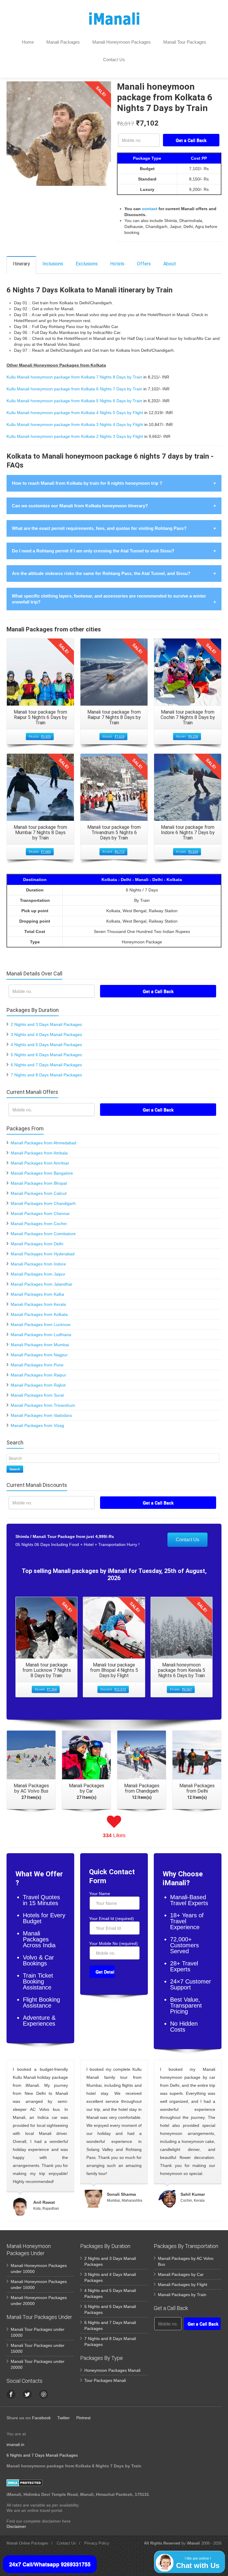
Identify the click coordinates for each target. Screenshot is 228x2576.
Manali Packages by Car (181, 2274)
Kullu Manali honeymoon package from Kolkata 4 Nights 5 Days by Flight (75, 413)
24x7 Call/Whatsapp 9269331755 (50, 2564)
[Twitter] (27, 2394)
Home (28, 42)
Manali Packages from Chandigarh (43, 1203)
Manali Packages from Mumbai (40, 1345)
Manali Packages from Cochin (39, 1224)
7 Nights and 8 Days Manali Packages (46, 1075)
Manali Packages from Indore (38, 1264)
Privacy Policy (97, 2543)
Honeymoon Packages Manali (112, 2370)
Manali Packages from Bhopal (39, 1183)
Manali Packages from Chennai (40, 1213)
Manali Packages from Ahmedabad (43, 1143)
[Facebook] (11, 2394)
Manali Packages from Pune (37, 1365)
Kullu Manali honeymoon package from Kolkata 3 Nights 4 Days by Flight (75, 424)
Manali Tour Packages (185, 42)
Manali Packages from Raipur (38, 1375)
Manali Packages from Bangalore (42, 1173)
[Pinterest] (44, 2394)
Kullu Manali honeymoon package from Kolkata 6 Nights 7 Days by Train (74, 389)
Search (15, 1469)
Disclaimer (16, 2526)
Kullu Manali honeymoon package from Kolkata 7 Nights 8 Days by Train (74, 377)
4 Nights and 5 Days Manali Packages (46, 1045)
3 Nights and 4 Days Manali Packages (46, 1034)
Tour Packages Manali (105, 2380)
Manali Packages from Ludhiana (41, 1335)
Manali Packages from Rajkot (38, 1385)
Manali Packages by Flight (183, 2285)
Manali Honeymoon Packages (122, 42)
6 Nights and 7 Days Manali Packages (46, 1065)
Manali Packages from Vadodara (41, 1415)
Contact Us (114, 60)
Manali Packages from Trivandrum (43, 1405)
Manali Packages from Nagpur (39, 1355)
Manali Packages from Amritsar (40, 1163)
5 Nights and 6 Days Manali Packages (46, 1055)
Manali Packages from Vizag (37, 1425)
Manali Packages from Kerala (38, 1304)
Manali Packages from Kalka (37, 1294)
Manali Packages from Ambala (39, 1153)
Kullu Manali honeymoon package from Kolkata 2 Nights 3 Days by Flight (75, 436)
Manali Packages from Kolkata (39, 1314)
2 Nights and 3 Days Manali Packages (46, 1024)
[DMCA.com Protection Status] (24, 2482)
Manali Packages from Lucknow (41, 1325)
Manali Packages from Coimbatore (43, 1234)
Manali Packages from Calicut (39, 1193)
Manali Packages (63, 42)
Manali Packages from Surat (37, 1395)
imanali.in (15, 2444)
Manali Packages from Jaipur (38, 1274)
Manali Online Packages (27, 2543)
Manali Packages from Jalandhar (42, 1284)
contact (150, 209)
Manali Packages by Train (182, 2295)
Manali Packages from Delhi (37, 1244)
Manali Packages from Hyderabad (43, 1254)
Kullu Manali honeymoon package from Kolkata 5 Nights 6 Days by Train (74, 401)
